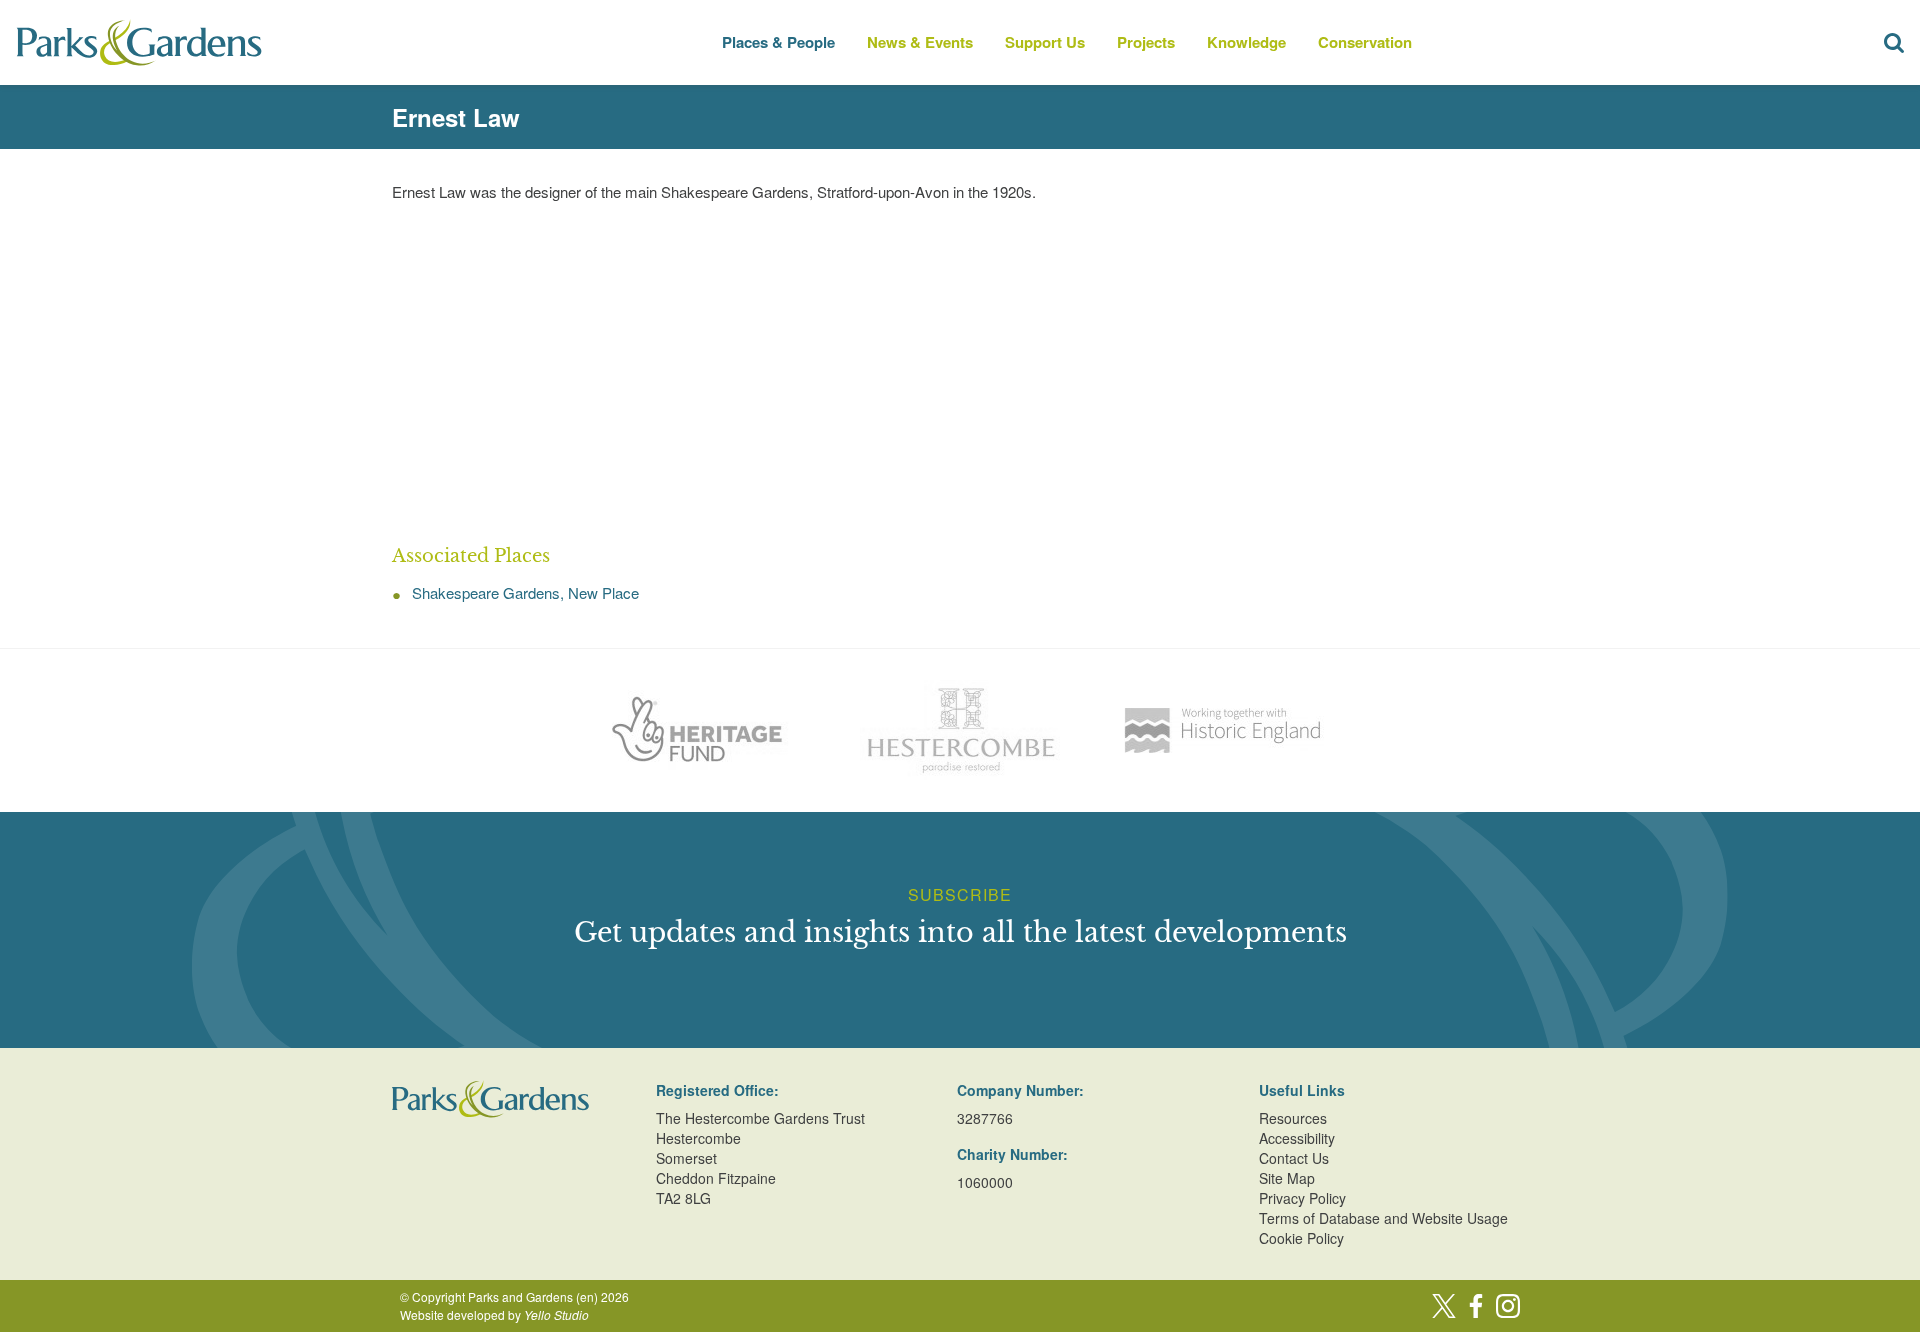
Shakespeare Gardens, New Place (525, 592)
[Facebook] (1476, 1306)
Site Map (1287, 1178)
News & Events (920, 42)
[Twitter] (1444, 1306)
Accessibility (1297, 1138)
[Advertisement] (960, 374)
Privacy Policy (1302, 1198)
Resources (1293, 1118)
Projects (1146, 42)
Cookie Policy (1301, 1238)
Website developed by (494, 1314)
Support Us (1045, 42)
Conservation (1365, 42)
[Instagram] (1508, 1306)
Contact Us (1294, 1158)
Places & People (778, 42)
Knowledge (1246, 42)
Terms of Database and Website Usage (1383, 1218)
